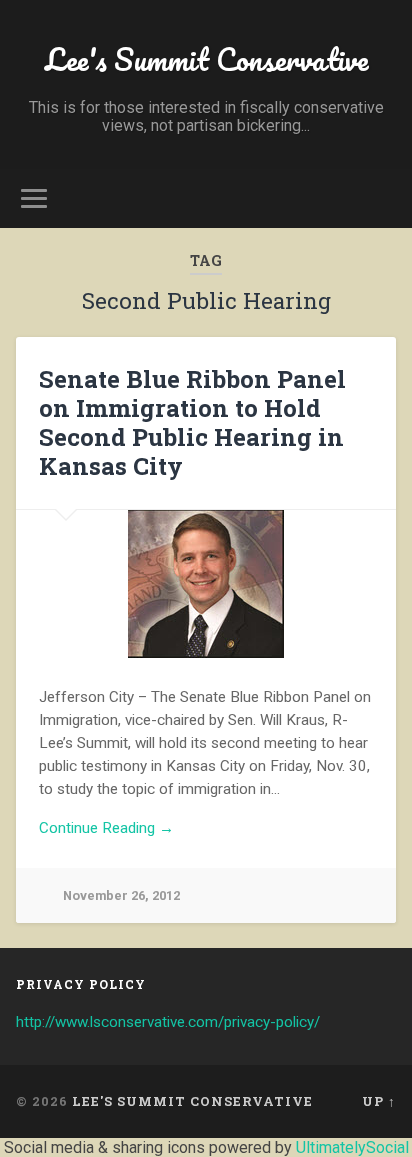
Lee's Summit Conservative (206, 59)
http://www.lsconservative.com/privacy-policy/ (168, 1022)
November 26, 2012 (121, 895)
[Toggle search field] (379, 198)
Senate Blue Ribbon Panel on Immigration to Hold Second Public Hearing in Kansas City (192, 422)
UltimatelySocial (352, 1147)
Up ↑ (379, 1101)
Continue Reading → (106, 828)
